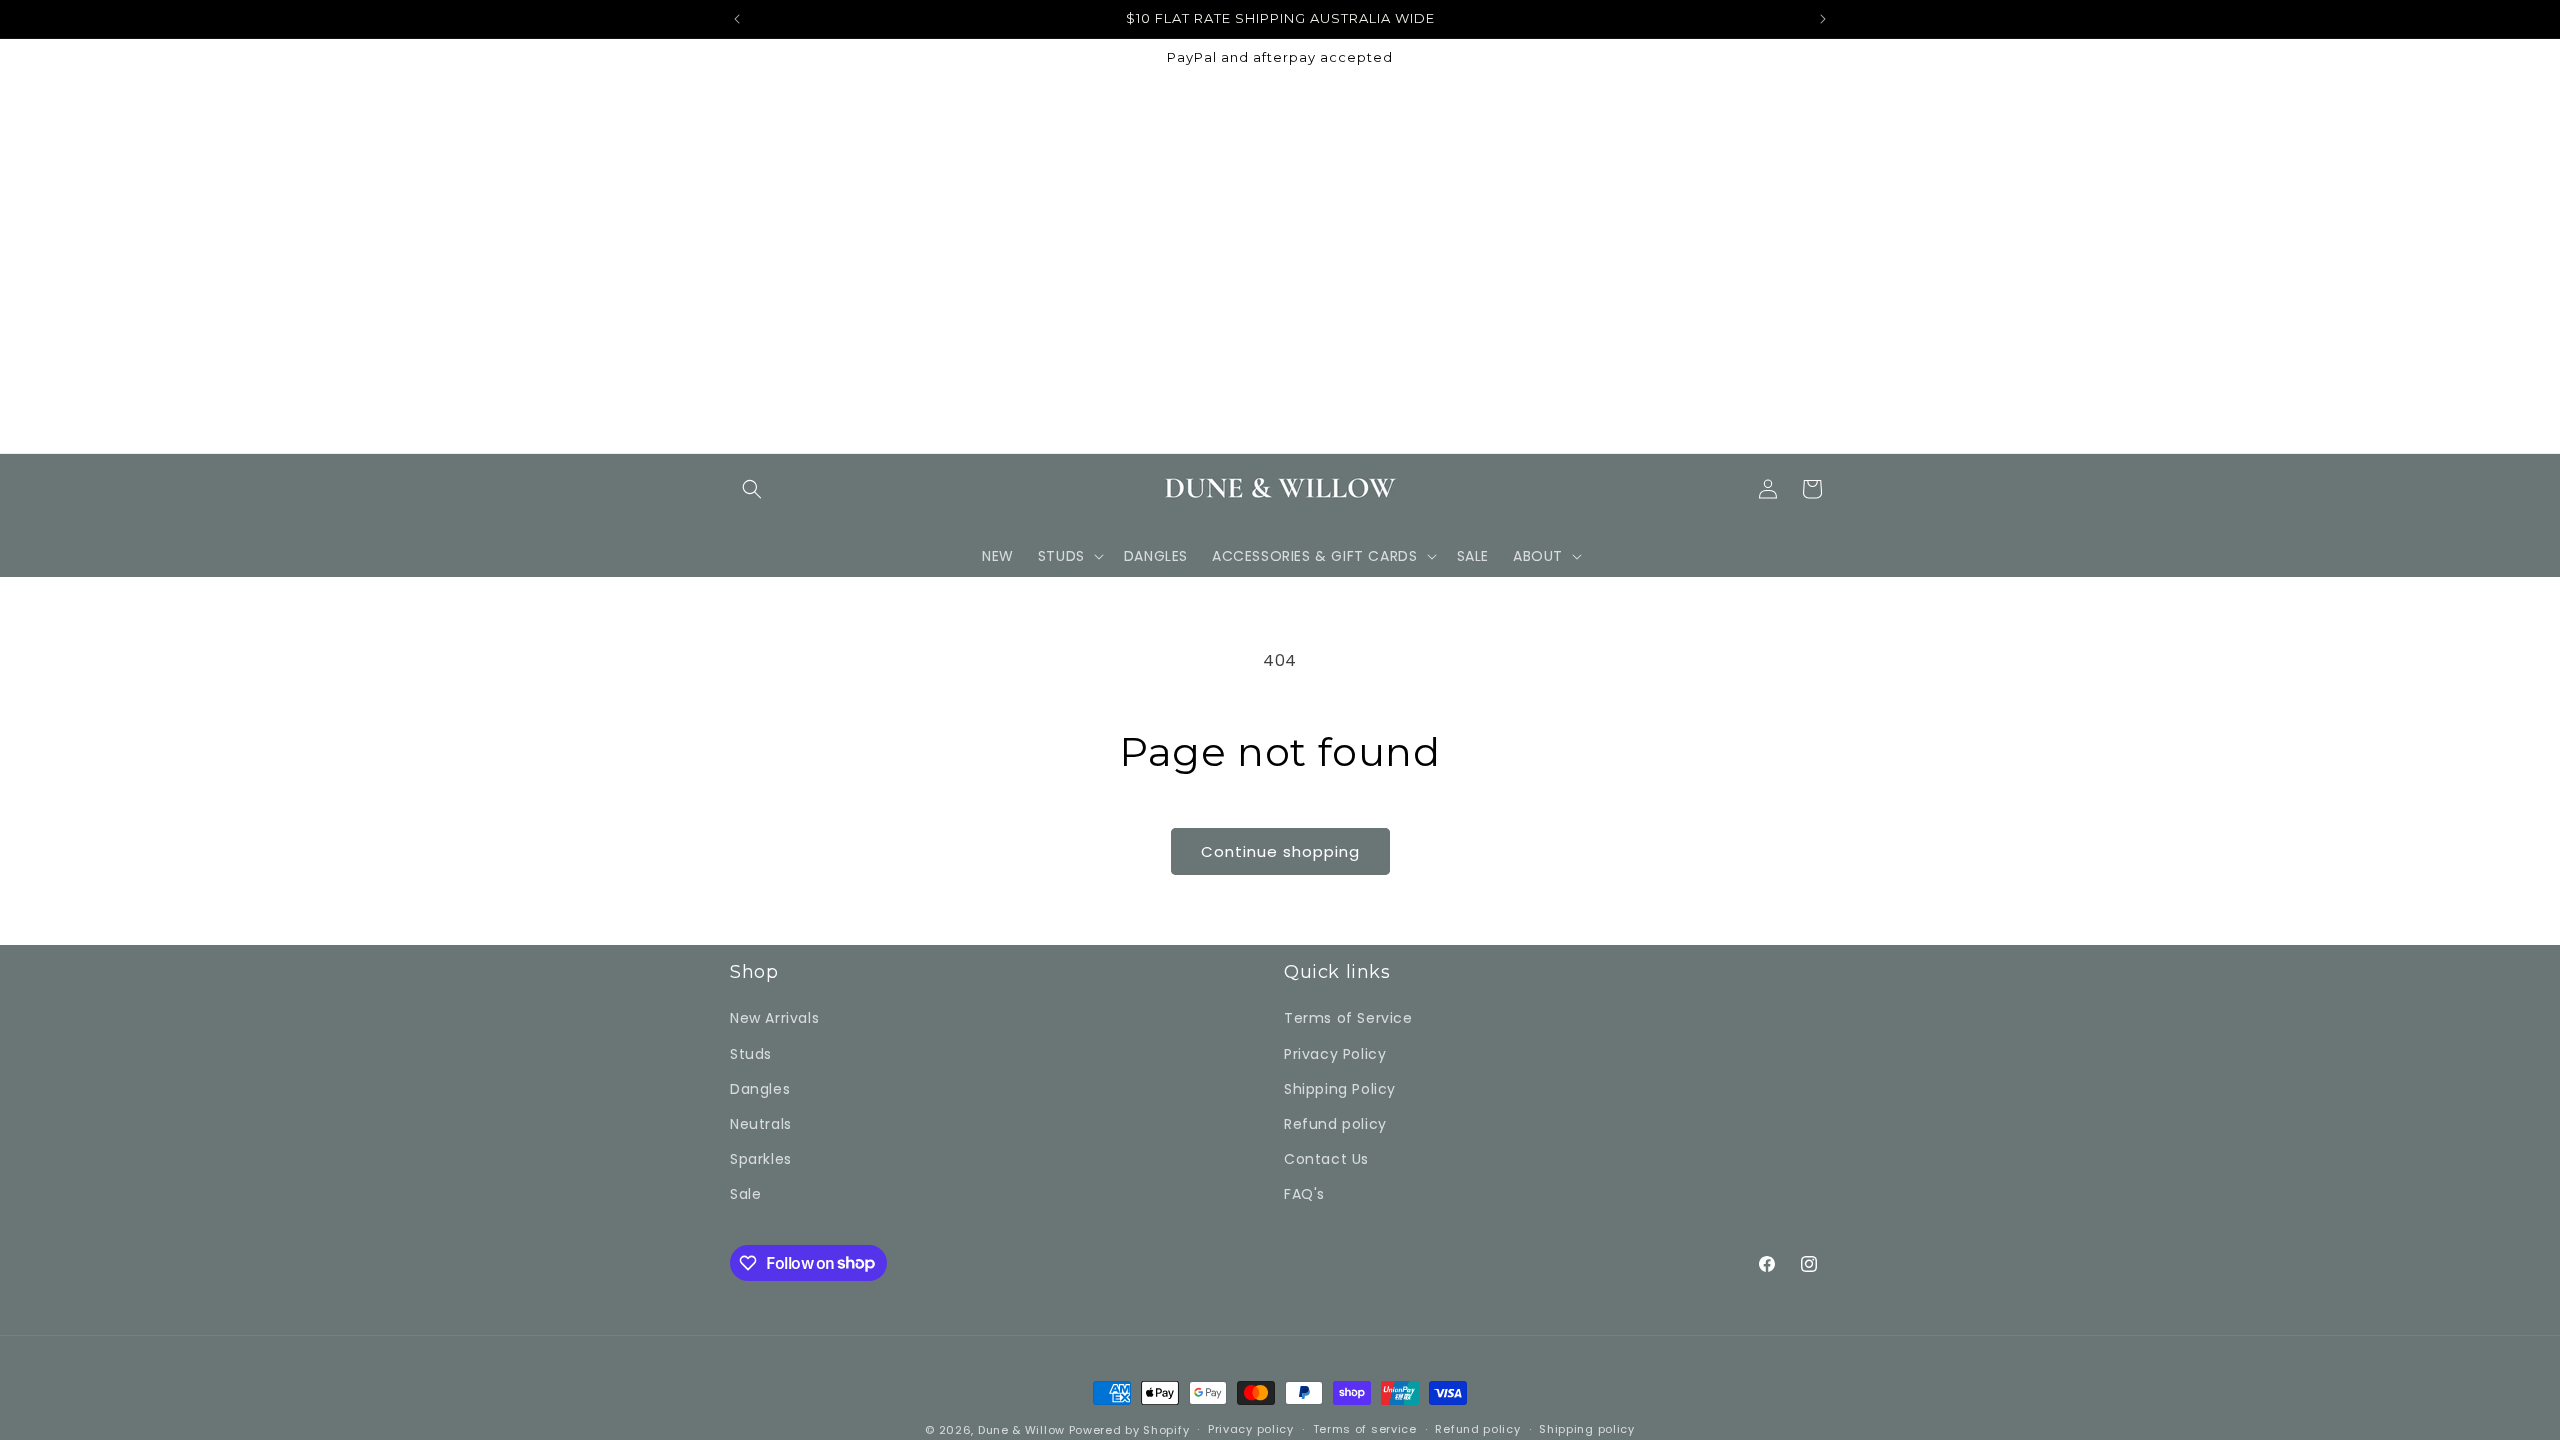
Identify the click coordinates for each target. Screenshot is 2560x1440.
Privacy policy (1251, 1429)
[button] (752, 489)
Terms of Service (1348, 1018)
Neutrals (761, 1124)
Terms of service (1365, 1429)
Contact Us (1326, 1159)
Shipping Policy (1340, 1089)
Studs (751, 1054)
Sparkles (761, 1159)
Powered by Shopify (1129, 1430)
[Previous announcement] (737, 19)
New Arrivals (774, 1018)
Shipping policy (1587, 1429)
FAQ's (1304, 1194)
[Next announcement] (1823, 19)
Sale (745, 1194)
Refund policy (1335, 1124)
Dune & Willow (1021, 1430)
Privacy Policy (1335, 1054)
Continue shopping (1280, 851)
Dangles (760, 1089)
